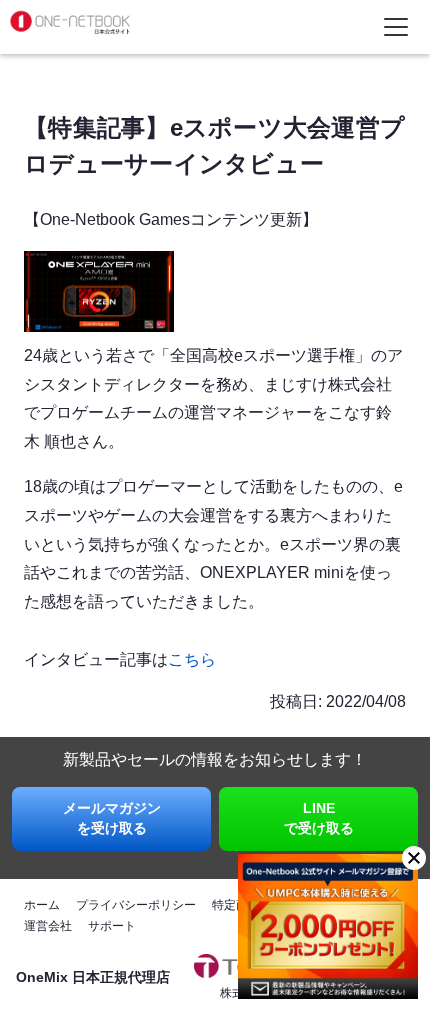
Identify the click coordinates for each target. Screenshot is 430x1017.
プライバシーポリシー (136, 905)
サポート (112, 926)
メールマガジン (112, 818)
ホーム (42, 905)
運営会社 (48, 926)
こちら (192, 659)
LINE (319, 818)
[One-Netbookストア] (70, 32)
